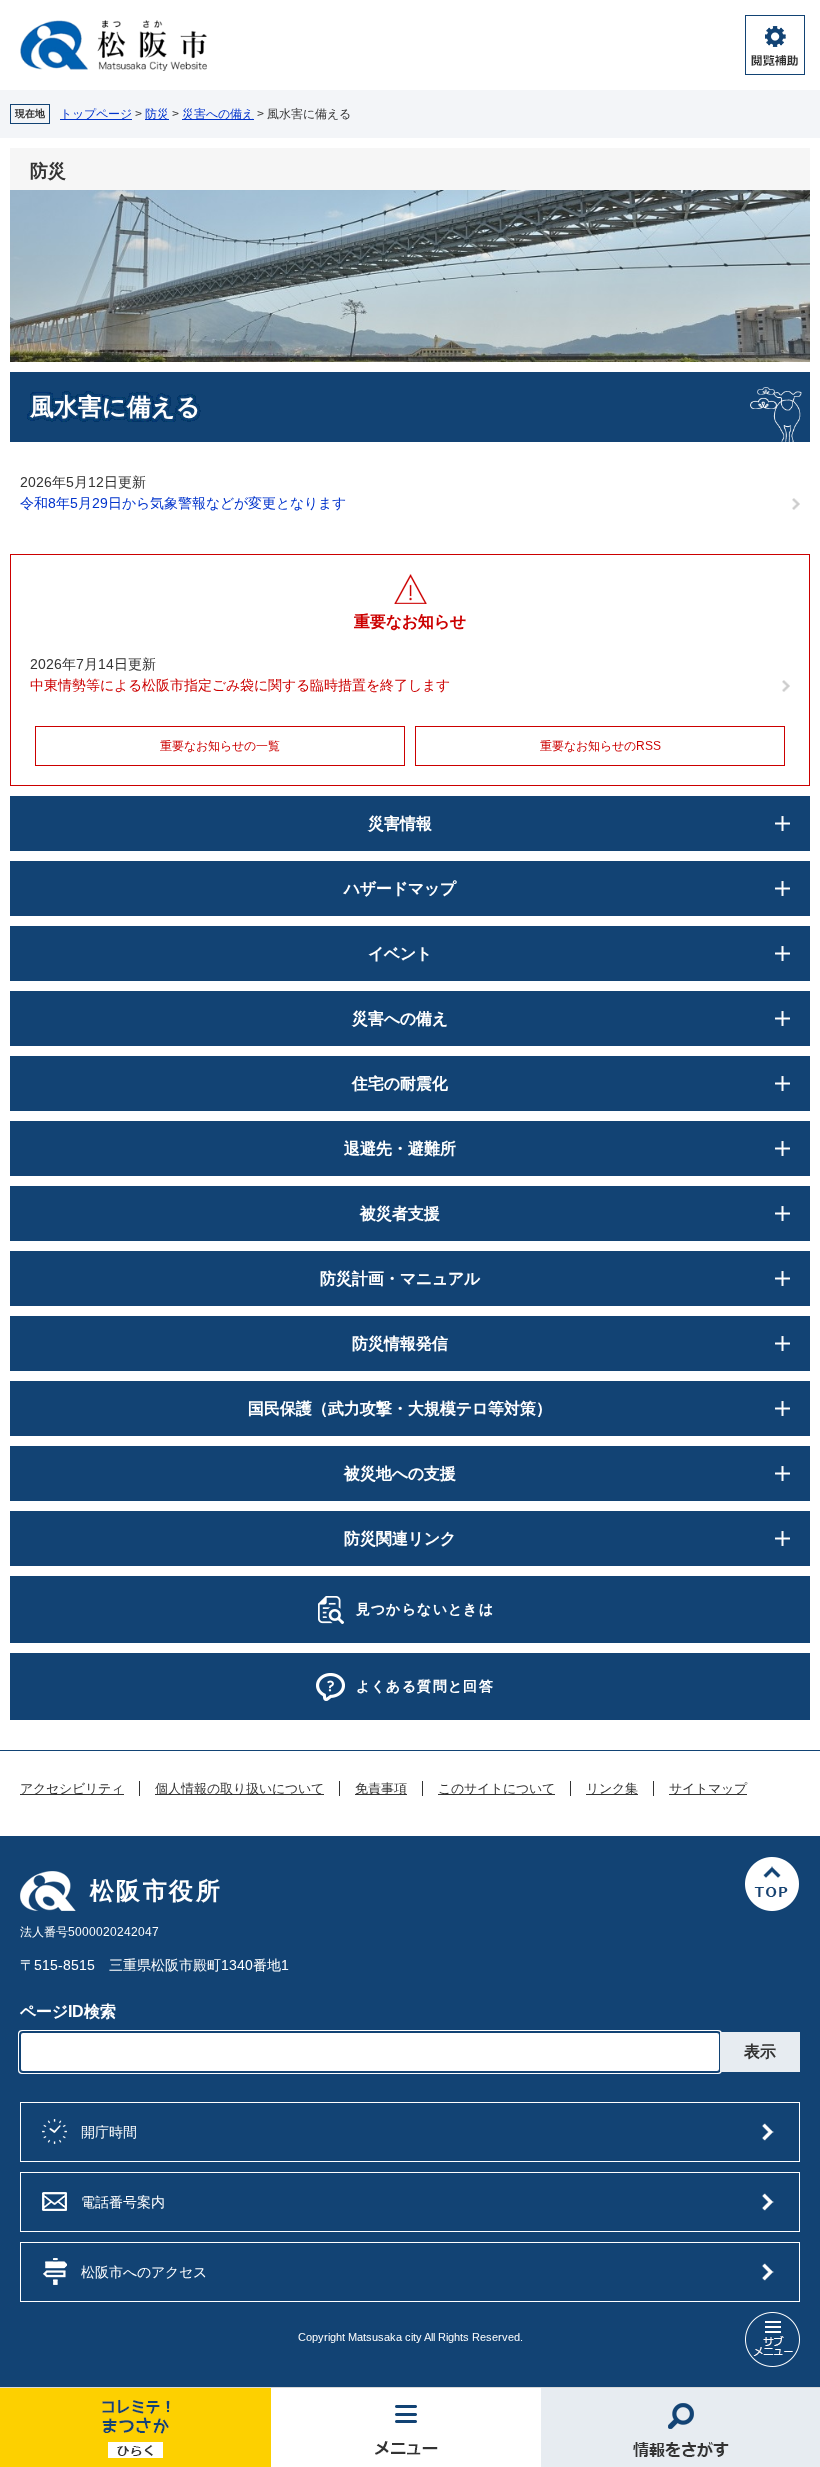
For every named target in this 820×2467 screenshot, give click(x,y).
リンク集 (612, 1789)
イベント (400, 953)
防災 (157, 114)
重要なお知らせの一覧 (220, 746)
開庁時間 (109, 2132)
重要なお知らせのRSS (600, 746)
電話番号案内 (123, 2202)
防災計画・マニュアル (400, 1278)
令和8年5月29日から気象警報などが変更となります (183, 503)
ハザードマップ (400, 888)
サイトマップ (708, 1789)
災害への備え (218, 114)
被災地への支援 (400, 1473)
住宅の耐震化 (400, 1083)
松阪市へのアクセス (144, 2272)
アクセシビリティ (72, 1789)
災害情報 (400, 823)
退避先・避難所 (400, 1148)
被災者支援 (400, 1213)
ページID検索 (68, 2011)
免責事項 (381, 1789)
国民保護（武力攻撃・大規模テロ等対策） (400, 1408)
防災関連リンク (400, 1538)
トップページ (96, 114)
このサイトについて (496, 1789)
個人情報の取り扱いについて (239, 1789)
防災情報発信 (400, 1343)
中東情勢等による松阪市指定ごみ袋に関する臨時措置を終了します (240, 685)
